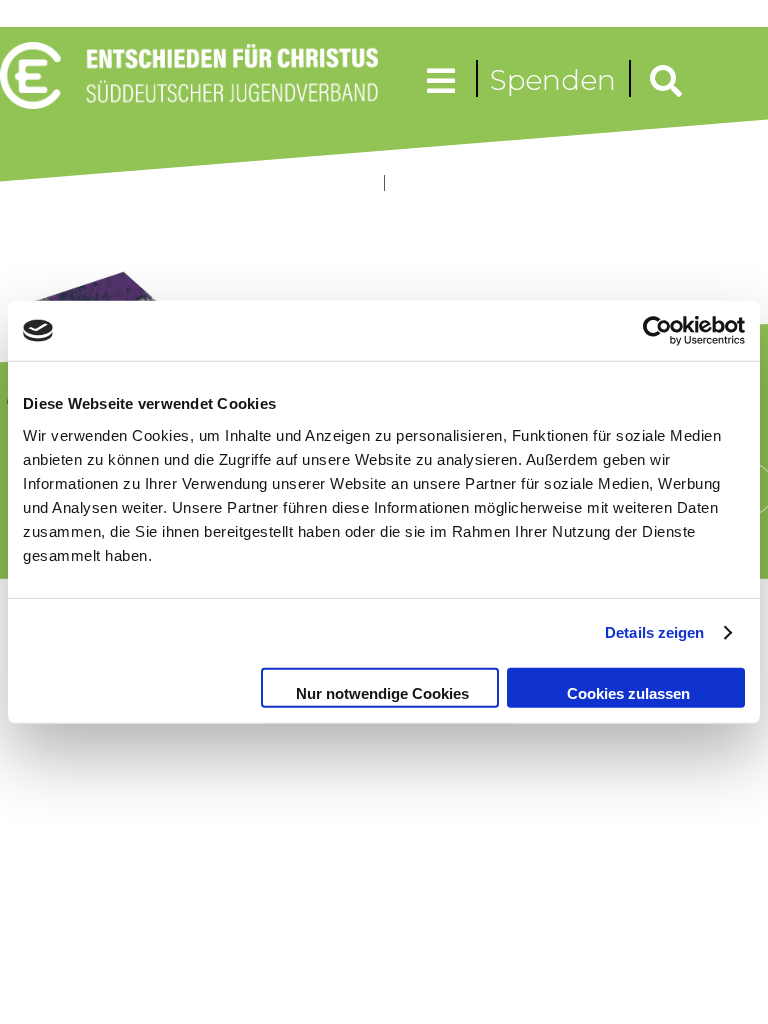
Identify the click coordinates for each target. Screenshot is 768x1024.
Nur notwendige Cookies (382, 692)
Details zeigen (654, 632)
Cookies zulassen (628, 692)
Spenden (553, 80)
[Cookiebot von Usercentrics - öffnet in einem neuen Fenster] (657, 331)
